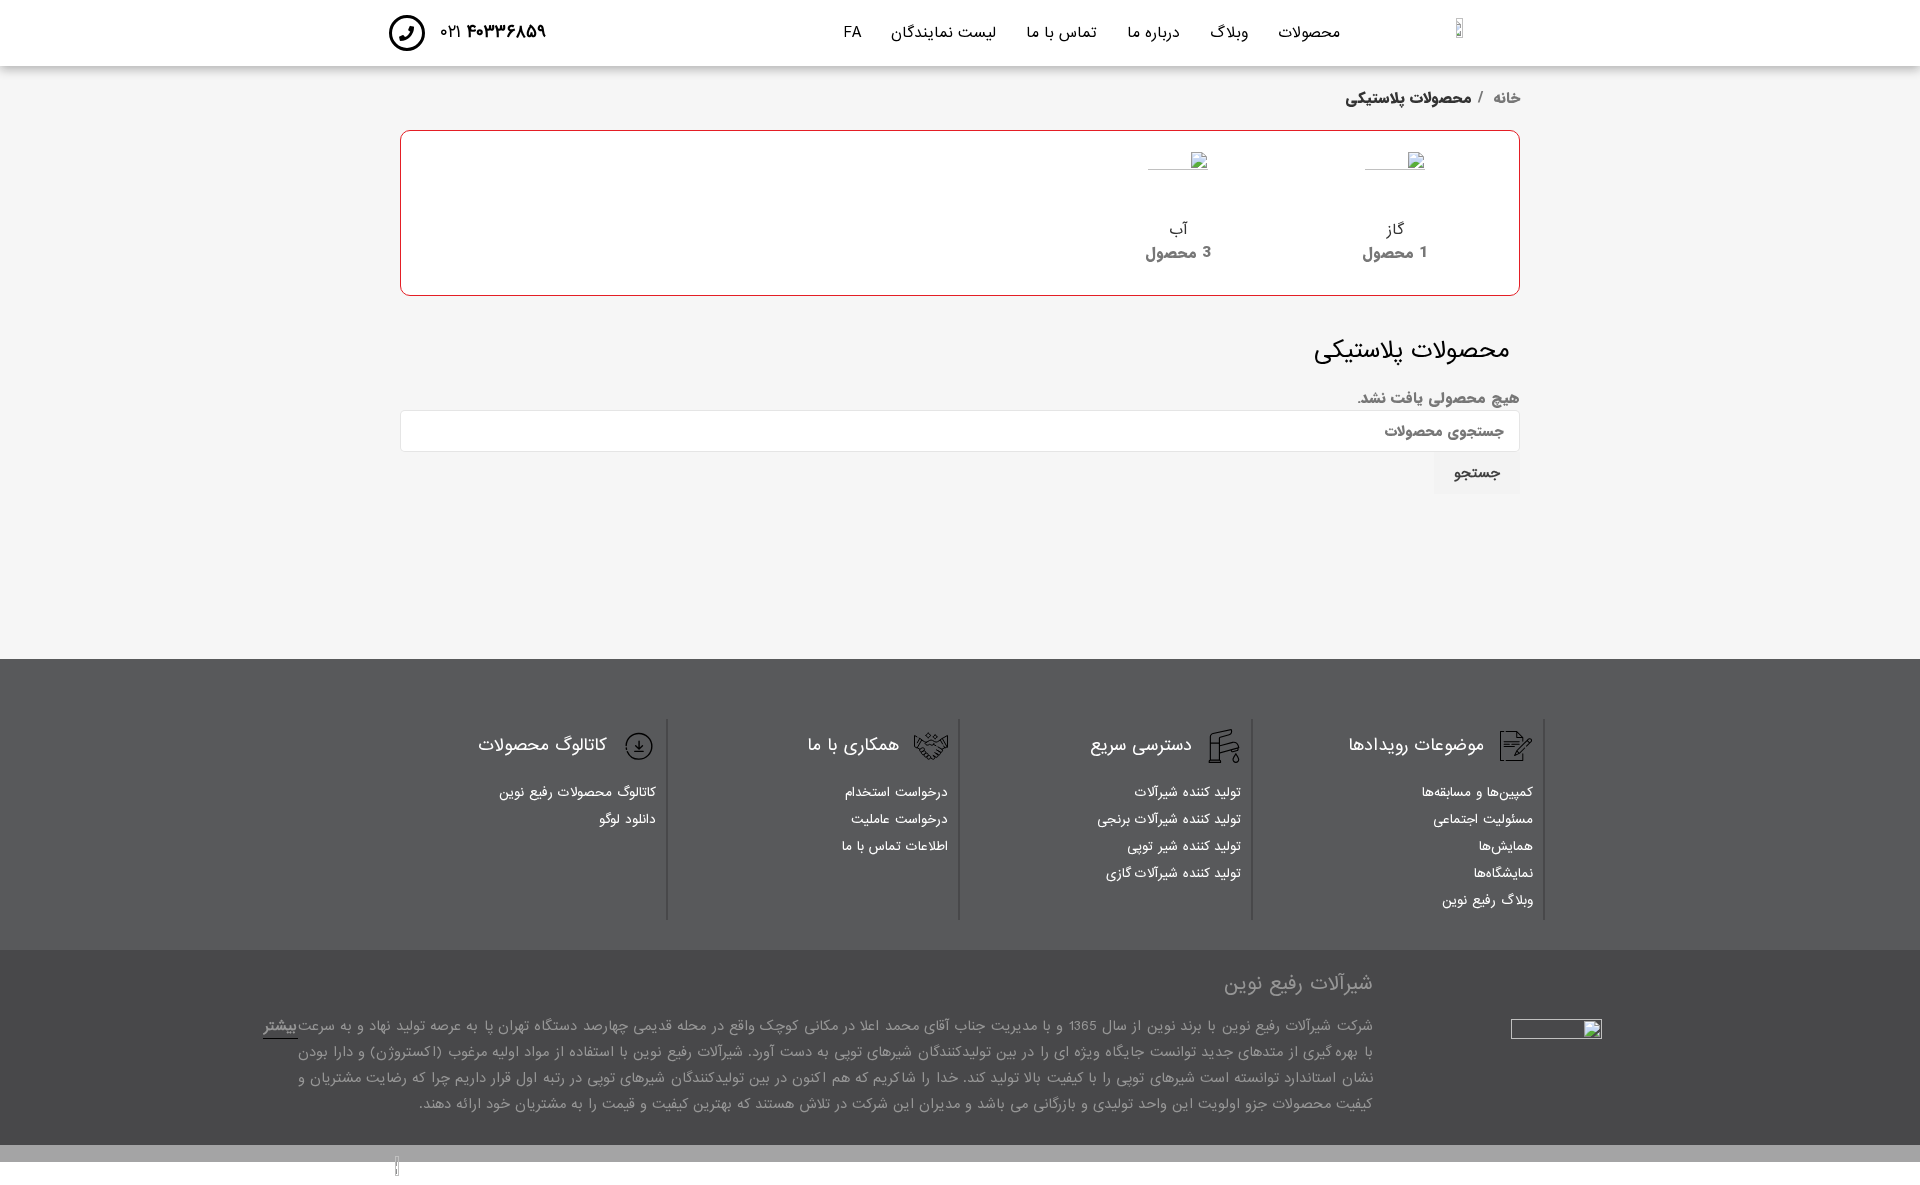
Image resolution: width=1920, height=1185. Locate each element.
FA (852, 33)
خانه (1504, 98)
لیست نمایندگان (943, 33)
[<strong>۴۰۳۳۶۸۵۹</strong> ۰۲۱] (407, 33)
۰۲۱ (493, 32)
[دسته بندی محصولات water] (1178, 213)
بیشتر (280, 1026)
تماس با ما (1061, 33)
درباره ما (1153, 33)
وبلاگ (1229, 33)
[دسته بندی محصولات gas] (1395, 213)
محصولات (1309, 33)
